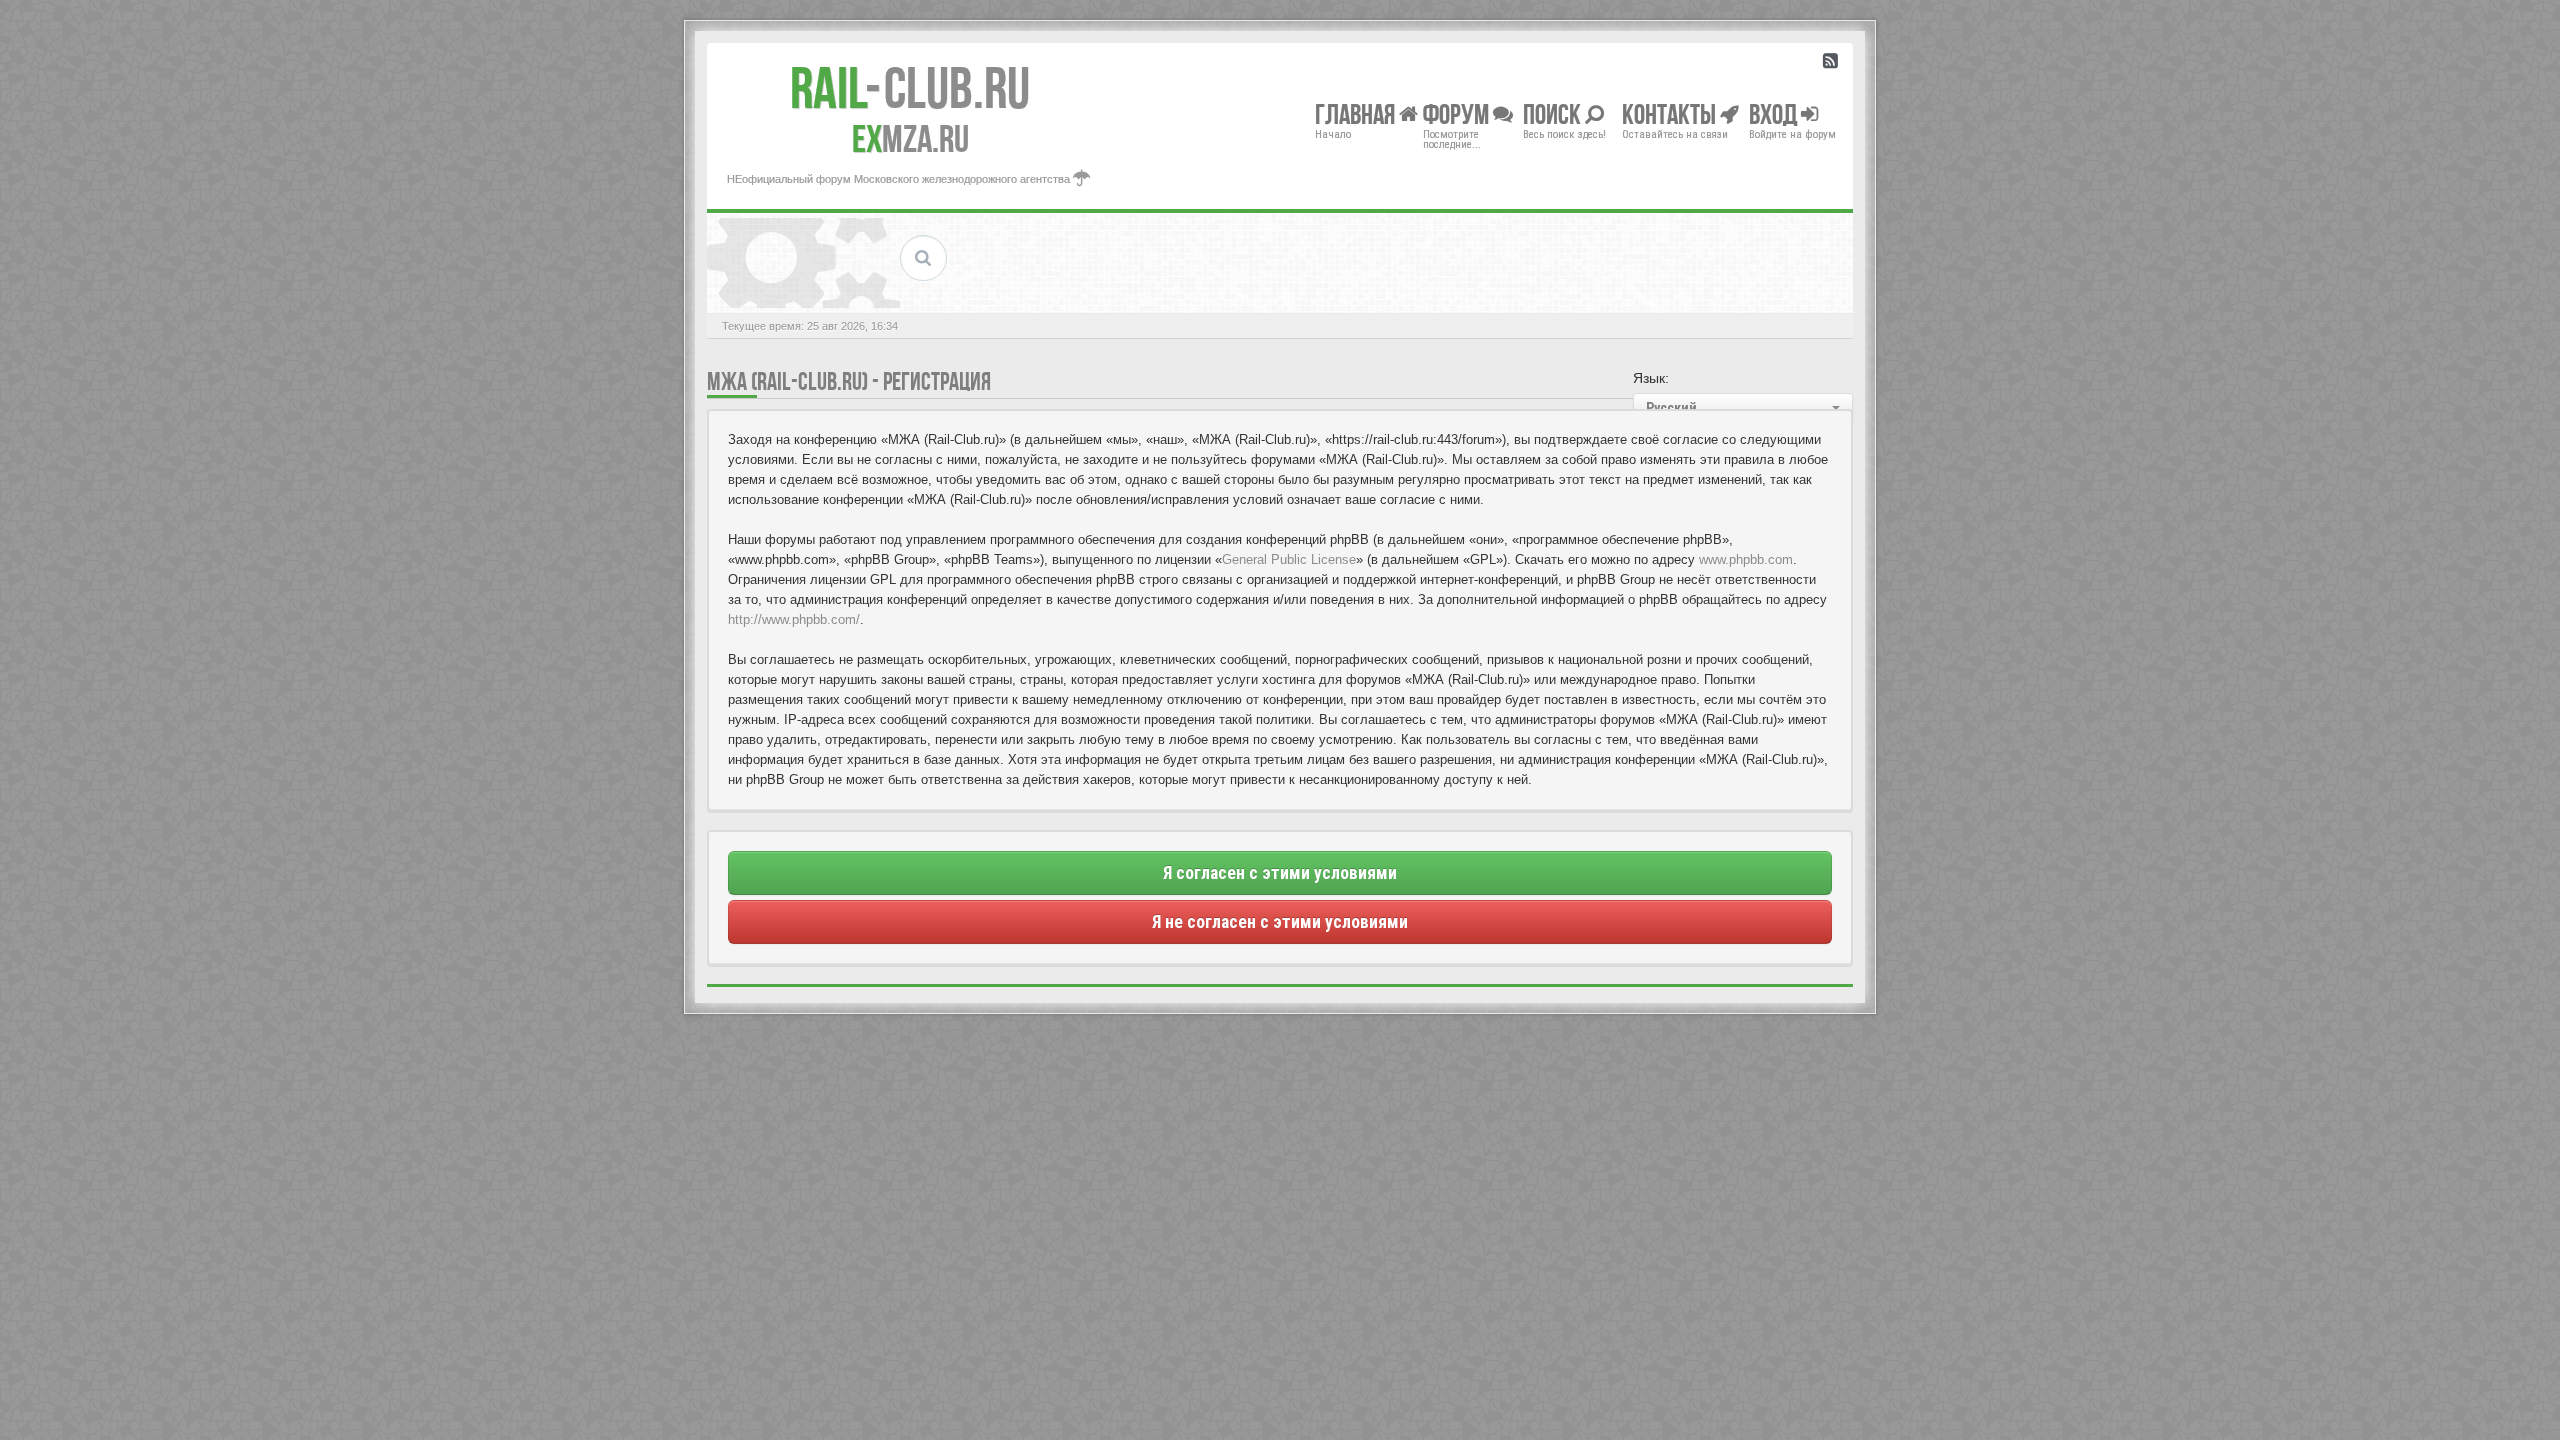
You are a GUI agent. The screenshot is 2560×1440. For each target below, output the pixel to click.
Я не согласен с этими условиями (1280, 922)
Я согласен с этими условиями (1280, 873)
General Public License (1289, 559)
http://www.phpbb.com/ (794, 619)
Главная (1357, 113)
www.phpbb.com (1746, 559)
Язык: (1651, 378)
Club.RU (910, 88)
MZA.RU (910, 139)
